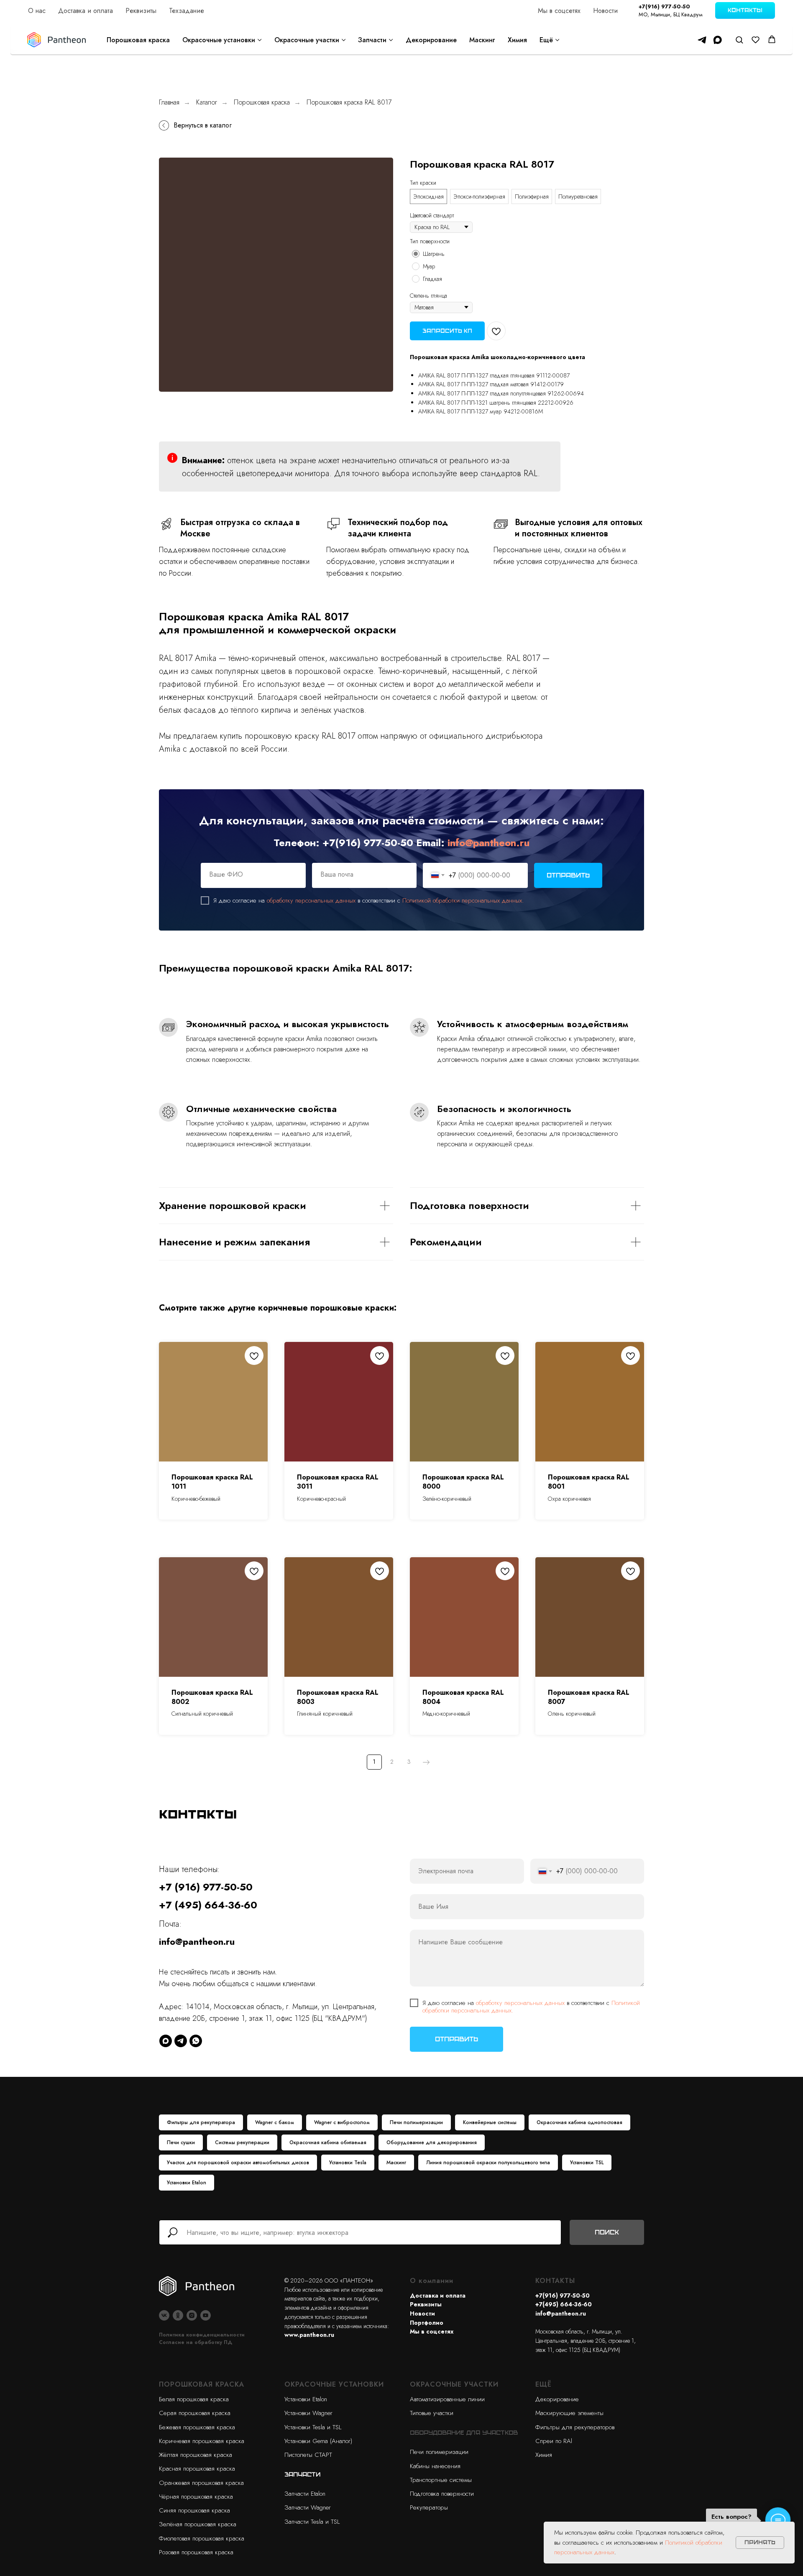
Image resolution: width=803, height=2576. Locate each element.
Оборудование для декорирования (432, 2142)
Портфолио (427, 2323)
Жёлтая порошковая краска (196, 2455)
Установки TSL (587, 2163)
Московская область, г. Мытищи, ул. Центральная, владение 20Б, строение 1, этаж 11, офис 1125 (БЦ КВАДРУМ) (586, 2340)
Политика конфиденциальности (202, 2335)
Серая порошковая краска (195, 2413)
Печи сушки (181, 2142)
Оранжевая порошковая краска (201, 2483)
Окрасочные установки (219, 40)
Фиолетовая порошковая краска (202, 2538)
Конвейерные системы (490, 2122)
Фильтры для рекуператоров (575, 2427)
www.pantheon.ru (309, 2335)
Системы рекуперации (242, 2142)
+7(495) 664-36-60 (564, 2304)
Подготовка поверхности (442, 2494)
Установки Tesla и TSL (313, 2427)
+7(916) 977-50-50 (664, 6)
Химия (517, 40)
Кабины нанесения (435, 2466)
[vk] (164, 2315)
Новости (605, 11)
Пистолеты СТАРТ (308, 2455)
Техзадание (187, 11)
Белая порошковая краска (194, 2399)
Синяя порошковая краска (194, 2510)
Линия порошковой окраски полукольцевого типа (488, 2163)
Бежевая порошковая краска (197, 2427)
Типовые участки (432, 2413)
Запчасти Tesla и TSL (312, 2522)
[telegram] (702, 40)
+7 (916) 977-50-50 (206, 1887)
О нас (37, 11)
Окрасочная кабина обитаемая (328, 2142)
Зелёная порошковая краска (198, 2524)
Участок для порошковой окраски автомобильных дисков (238, 2163)
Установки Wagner (308, 2413)
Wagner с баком (275, 2122)
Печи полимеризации (416, 2122)
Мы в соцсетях (559, 11)
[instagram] (192, 2315)
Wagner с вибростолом (342, 2122)
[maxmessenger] (717, 40)
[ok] (178, 2315)
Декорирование (431, 40)
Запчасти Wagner (308, 2507)
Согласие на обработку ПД (196, 2342)
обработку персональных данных (311, 900)
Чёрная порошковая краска (196, 2497)
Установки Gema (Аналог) (318, 2441)
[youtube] (206, 2315)
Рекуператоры (429, 2507)
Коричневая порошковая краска (202, 2441)
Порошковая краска (138, 40)
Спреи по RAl (554, 2441)
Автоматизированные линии (447, 2399)
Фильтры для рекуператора (201, 2122)
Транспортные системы (441, 2480)
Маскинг (482, 40)
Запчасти (372, 40)
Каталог (207, 102)
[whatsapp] (196, 2041)
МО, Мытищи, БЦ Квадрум (671, 14)
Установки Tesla (348, 2163)
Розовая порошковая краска (196, 2552)
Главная (169, 102)
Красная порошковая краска (197, 2469)
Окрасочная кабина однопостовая (579, 2122)
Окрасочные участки (307, 40)
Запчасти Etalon (305, 2494)
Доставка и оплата (86, 11)
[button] (739, 40)
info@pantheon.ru (488, 843)
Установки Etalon (187, 2183)
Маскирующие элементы (569, 2413)
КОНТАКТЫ (555, 2281)
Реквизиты (141, 11)
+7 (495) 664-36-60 (208, 1905)
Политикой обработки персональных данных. (463, 900)
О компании (432, 2281)
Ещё (546, 40)
